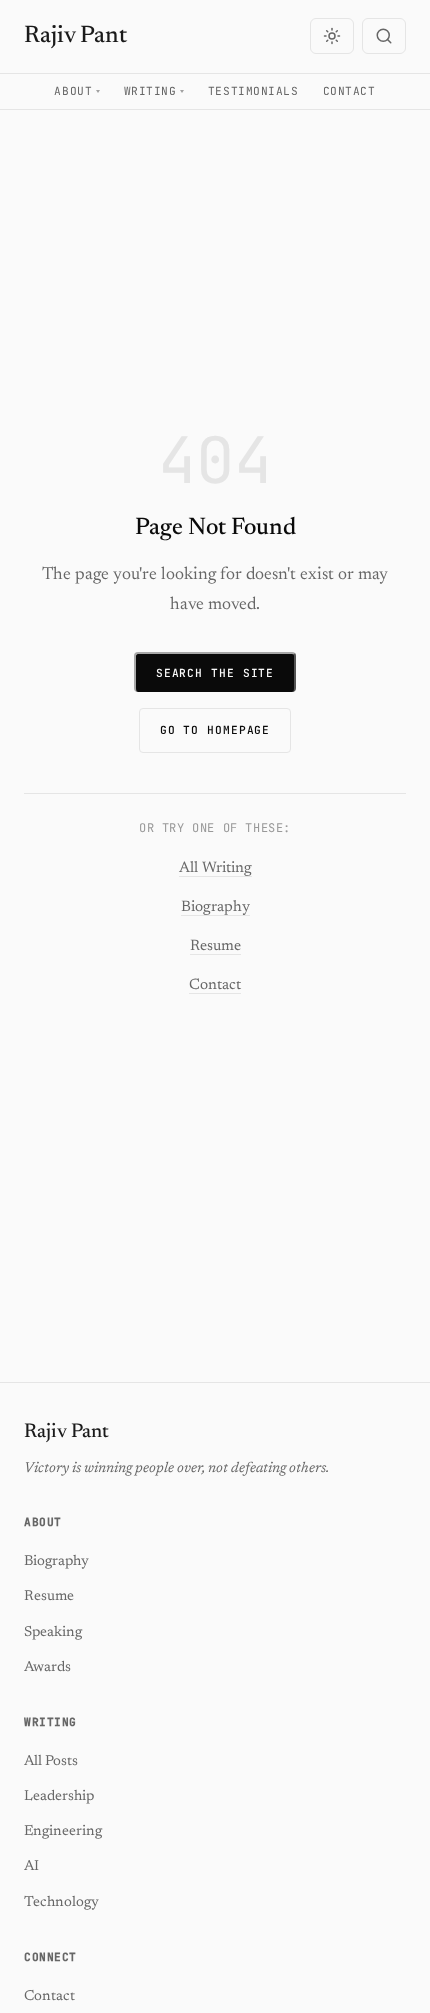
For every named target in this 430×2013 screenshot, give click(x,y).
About (73, 91)
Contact (349, 91)
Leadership (59, 1796)
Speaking (53, 1632)
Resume (215, 946)
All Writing (215, 868)
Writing (150, 91)
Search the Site (215, 673)
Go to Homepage (215, 730)
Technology (61, 1902)
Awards (47, 1667)
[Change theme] (332, 36)
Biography (215, 907)
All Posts (51, 1761)
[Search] (384, 36)
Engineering (63, 1831)
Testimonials (253, 91)
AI (31, 1866)
